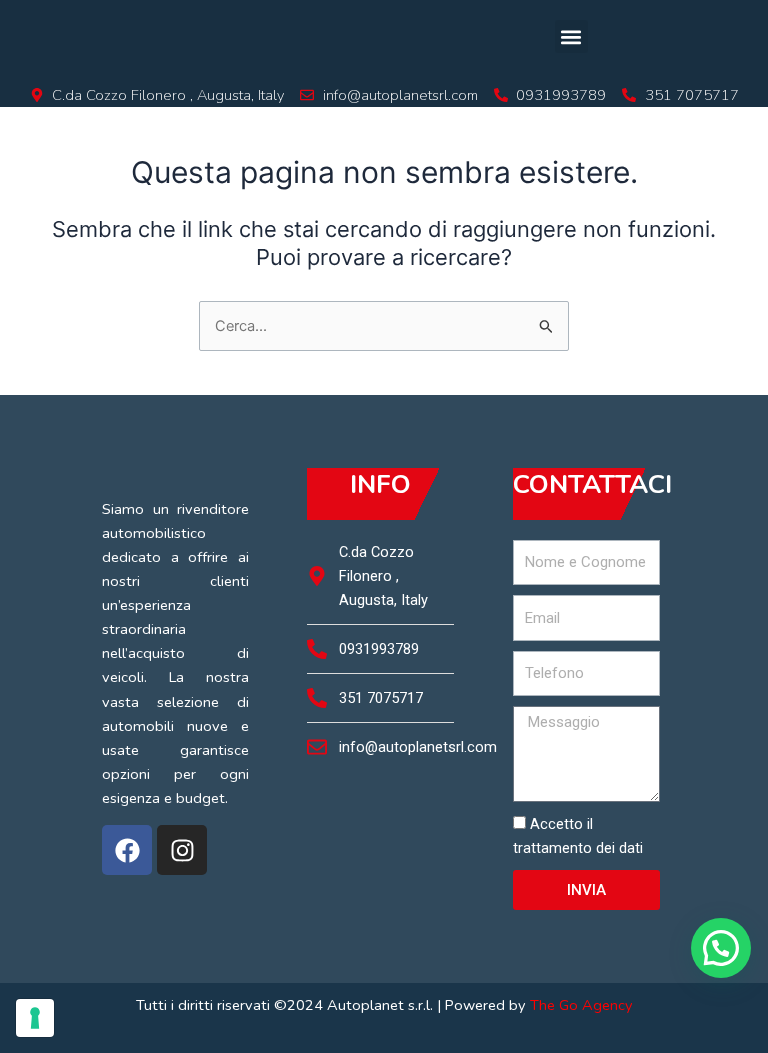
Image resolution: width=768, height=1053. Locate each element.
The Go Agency (581, 1005)
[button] (571, 36)
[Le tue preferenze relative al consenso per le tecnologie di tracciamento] (35, 1018)
